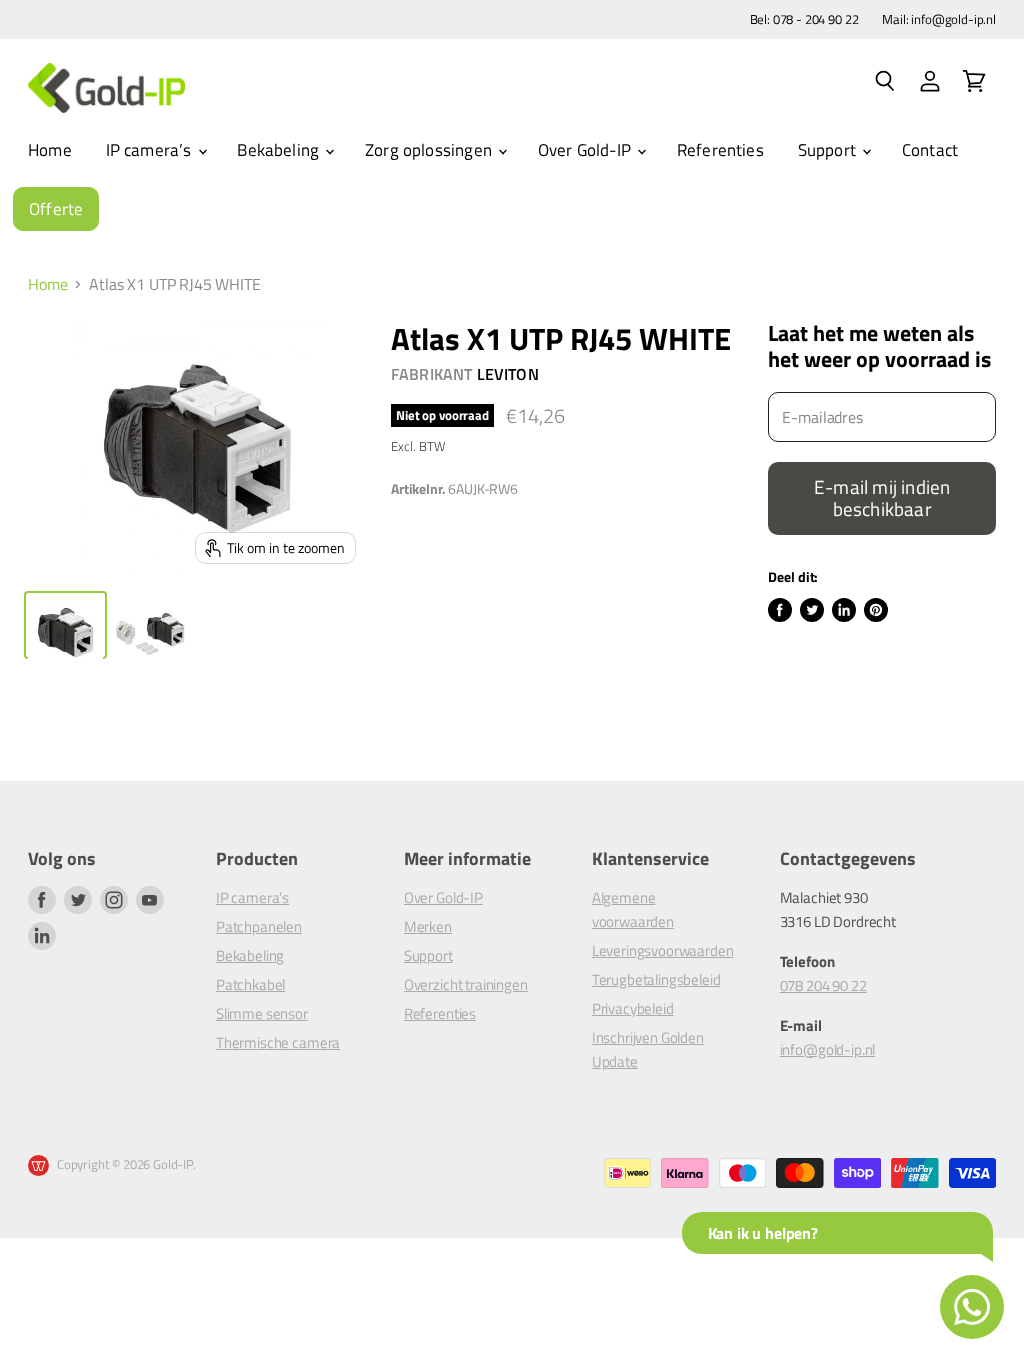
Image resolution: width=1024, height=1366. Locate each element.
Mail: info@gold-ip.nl (939, 19)
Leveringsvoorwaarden (663, 950)
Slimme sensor (262, 1013)
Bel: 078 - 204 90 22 (804, 19)
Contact (930, 150)
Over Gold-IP (586, 150)
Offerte (56, 209)
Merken (428, 926)
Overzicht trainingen (466, 984)
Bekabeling (280, 150)
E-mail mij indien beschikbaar (882, 498)
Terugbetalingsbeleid (656, 979)
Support (829, 150)
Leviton (508, 374)
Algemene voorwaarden (633, 909)
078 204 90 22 (823, 985)
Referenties (720, 150)
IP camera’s (151, 150)
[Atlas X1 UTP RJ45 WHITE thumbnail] (65, 625)
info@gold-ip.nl (828, 1049)
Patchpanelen (259, 926)
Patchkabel (250, 984)
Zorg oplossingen (430, 150)
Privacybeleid (633, 1008)
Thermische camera (278, 1042)
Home (50, 150)
